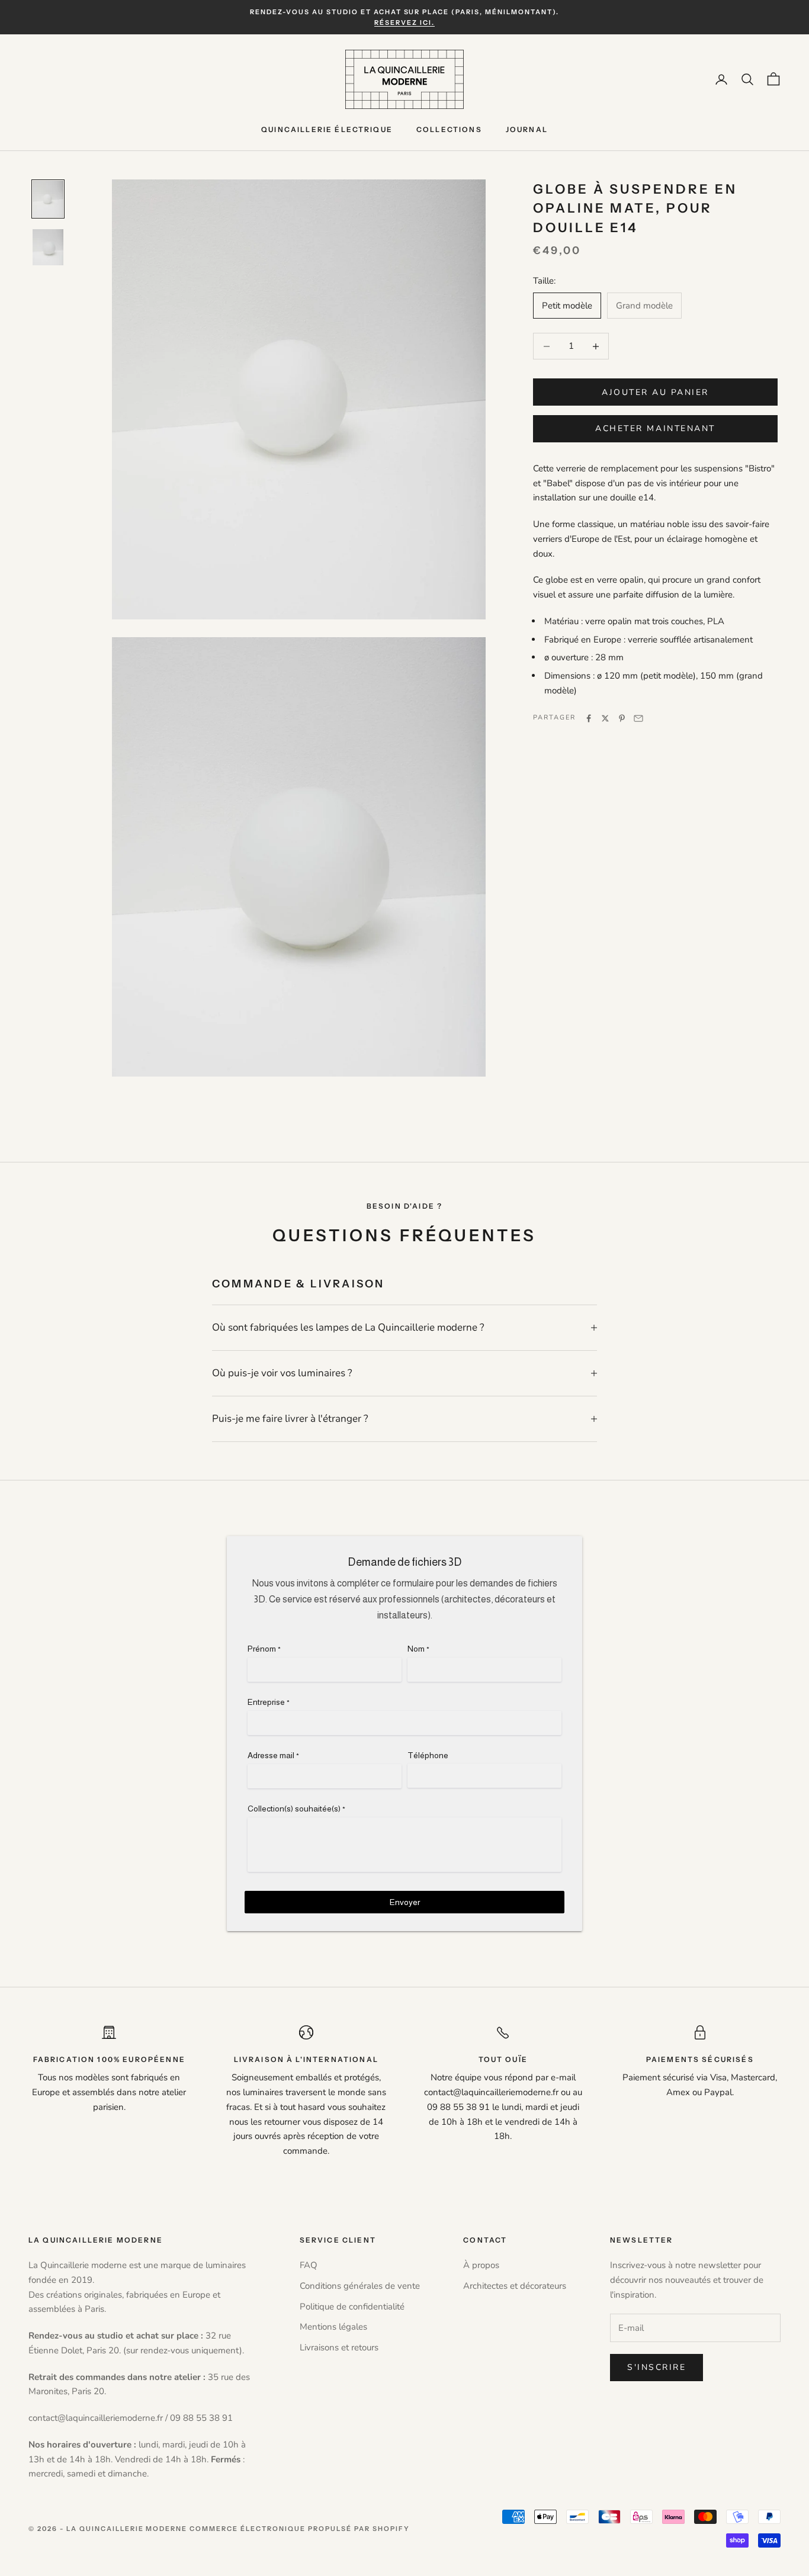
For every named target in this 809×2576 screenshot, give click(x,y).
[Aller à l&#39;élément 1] (48, 199)
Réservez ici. (404, 23)
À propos (481, 2265)
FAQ (309, 2265)
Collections (449, 129)
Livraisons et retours (339, 2347)
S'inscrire (656, 2367)
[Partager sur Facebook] (589, 718)
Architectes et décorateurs (515, 2286)
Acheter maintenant (655, 429)
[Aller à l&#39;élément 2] (48, 247)
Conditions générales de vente (360, 2286)
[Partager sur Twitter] (605, 718)
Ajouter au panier (655, 392)
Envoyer (405, 1902)
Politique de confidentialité (352, 2307)
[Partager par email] (638, 718)
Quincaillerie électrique (327, 129)
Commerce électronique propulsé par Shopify (299, 2529)
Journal (527, 129)
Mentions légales (333, 2327)
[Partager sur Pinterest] (622, 718)
